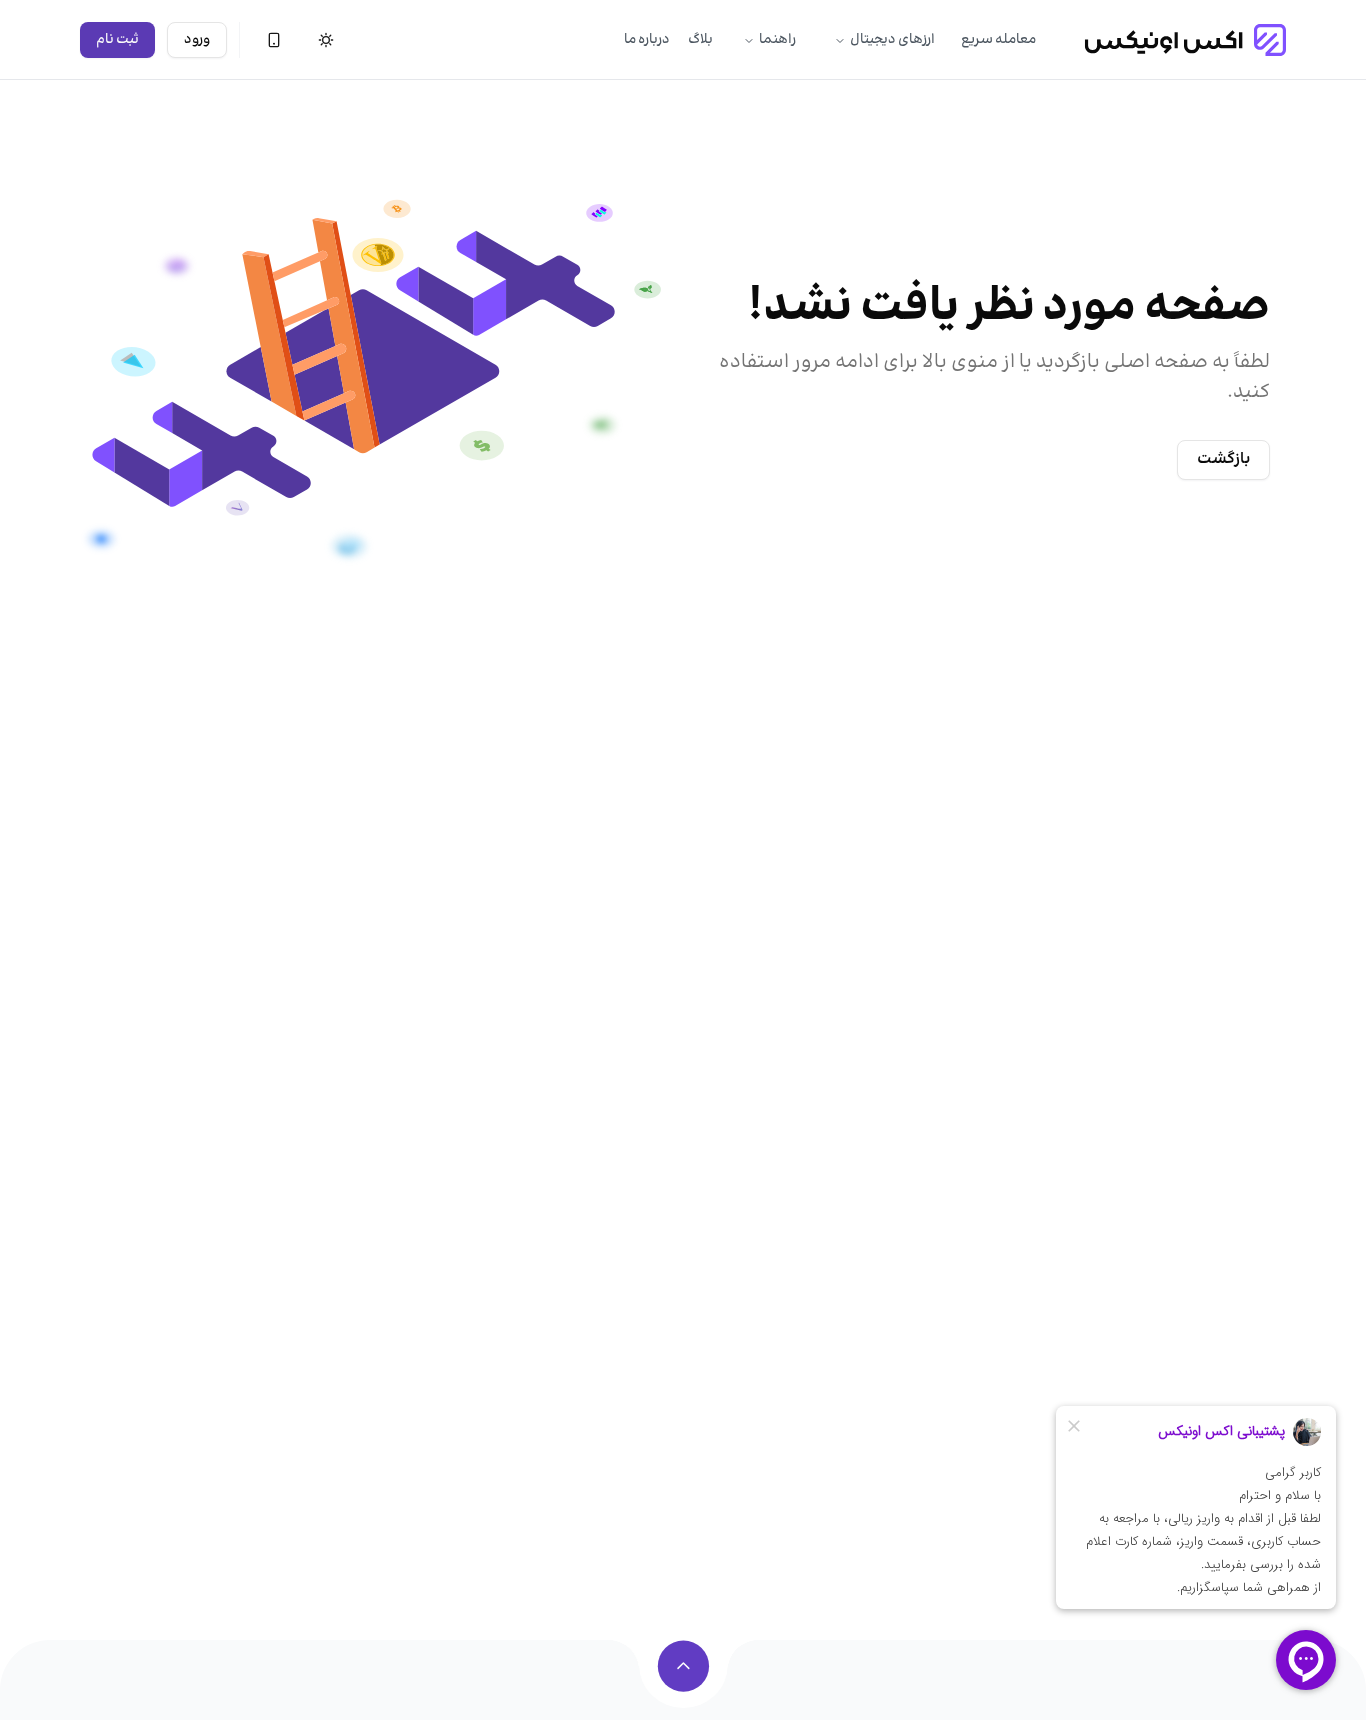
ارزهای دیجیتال (892, 40)
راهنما (777, 40)
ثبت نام (117, 40)
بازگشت (1223, 459)
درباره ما (647, 40)
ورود (197, 40)
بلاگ (700, 40)
